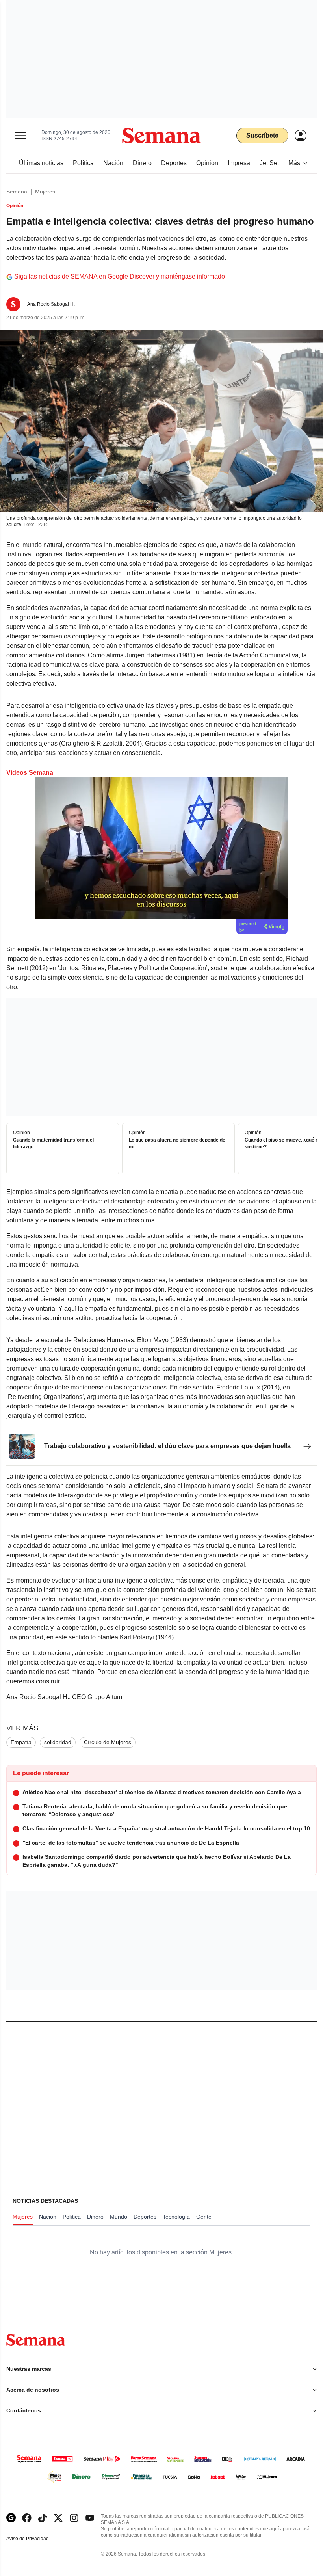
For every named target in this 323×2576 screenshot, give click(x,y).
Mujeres (45, 192)
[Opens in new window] (27, 2518)
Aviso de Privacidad (36, 2539)
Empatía (21, 1742)
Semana (17, 192)
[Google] (11, 2518)
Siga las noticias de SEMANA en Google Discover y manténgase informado (120, 276)
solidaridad (58, 1742)
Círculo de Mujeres (108, 1742)
